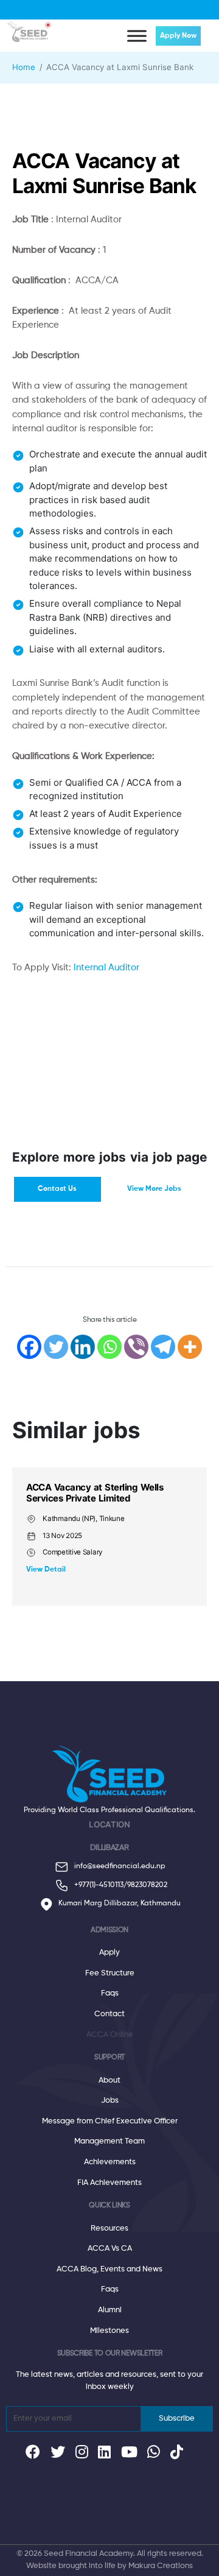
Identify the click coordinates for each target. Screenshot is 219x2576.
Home (24, 67)
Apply (109, 1953)
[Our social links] (33, 2455)
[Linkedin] (83, 1347)
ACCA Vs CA (110, 2249)
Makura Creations (161, 2566)
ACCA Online (110, 2035)
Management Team (109, 2141)
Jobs (110, 2101)
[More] (190, 1347)
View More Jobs (154, 1189)
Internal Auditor (106, 968)
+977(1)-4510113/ (101, 1885)
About (109, 2080)
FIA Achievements (109, 2183)
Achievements (110, 2162)
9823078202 (147, 1885)
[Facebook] (29, 1347)
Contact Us (57, 1189)
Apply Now (178, 36)
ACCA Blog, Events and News (109, 2269)
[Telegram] (163, 1347)
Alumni (110, 2310)
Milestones (109, 2331)
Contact (109, 2014)
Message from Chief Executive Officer (110, 2121)
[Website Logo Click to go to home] (29, 29)
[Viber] (136, 1347)
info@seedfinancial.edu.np (120, 1866)
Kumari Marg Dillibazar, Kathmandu (120, 1904)
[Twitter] (56, 1347)
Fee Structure (110, 1973)
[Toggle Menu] (137, 36)
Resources (109, 2228)
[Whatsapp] (109, 1347)
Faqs (110, 1993)
